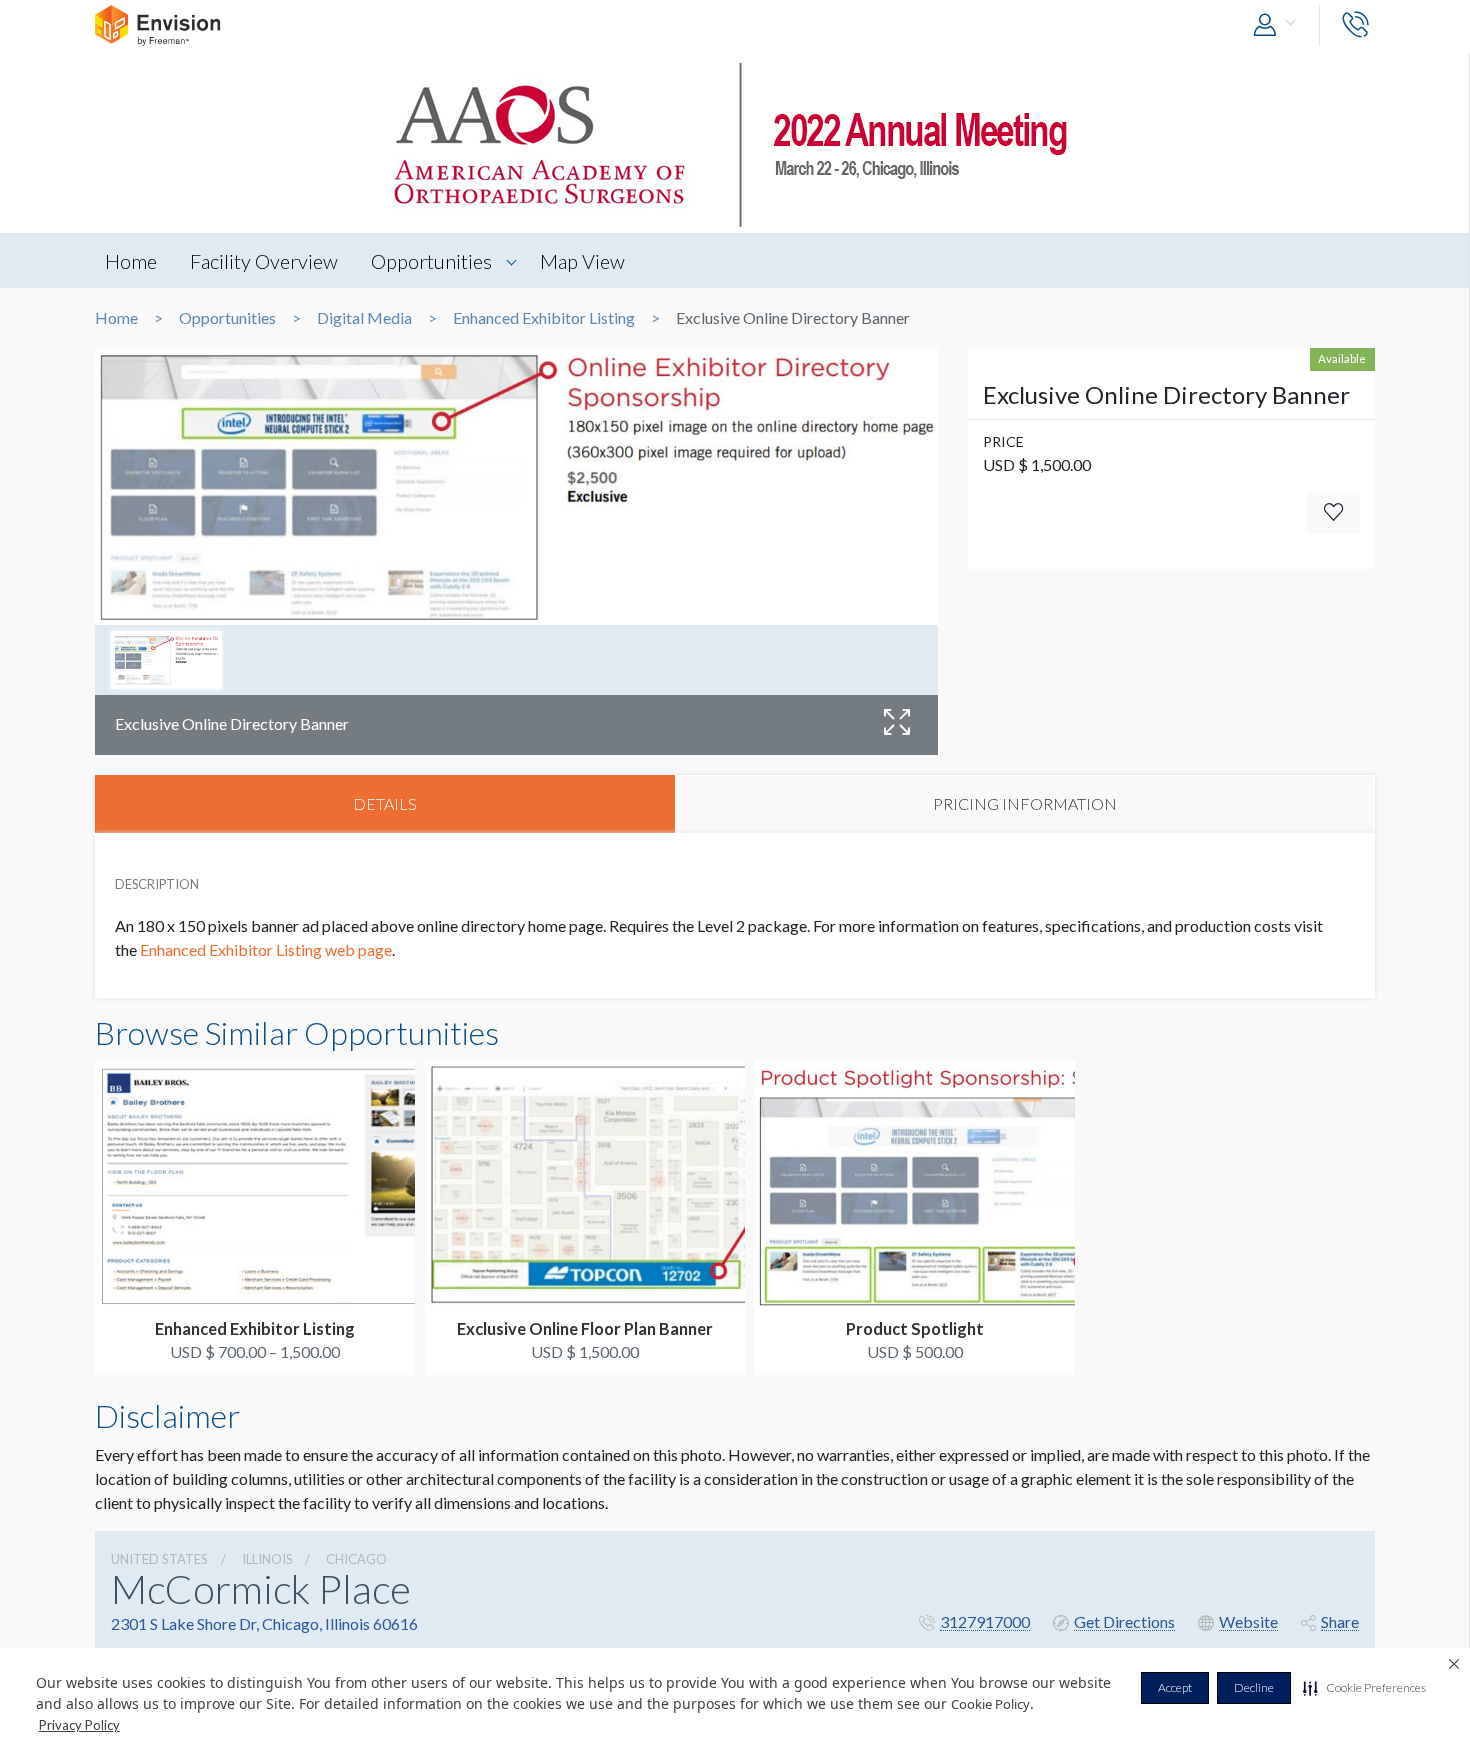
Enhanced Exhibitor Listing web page (266, 949)
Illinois (267, 1559)
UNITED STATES (159, 1559)
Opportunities (431, 261)
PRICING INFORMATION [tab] (1025, 803)
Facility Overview (264, 261)
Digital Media (364, 318)
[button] (1364, 1688)
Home (131, 261)
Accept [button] (1175, 1687)
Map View (582, 261)
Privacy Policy (79, 1725)
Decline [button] (1254, 1687)
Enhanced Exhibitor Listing (544, 318)
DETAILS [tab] (385, 803)
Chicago (356, 1559)
